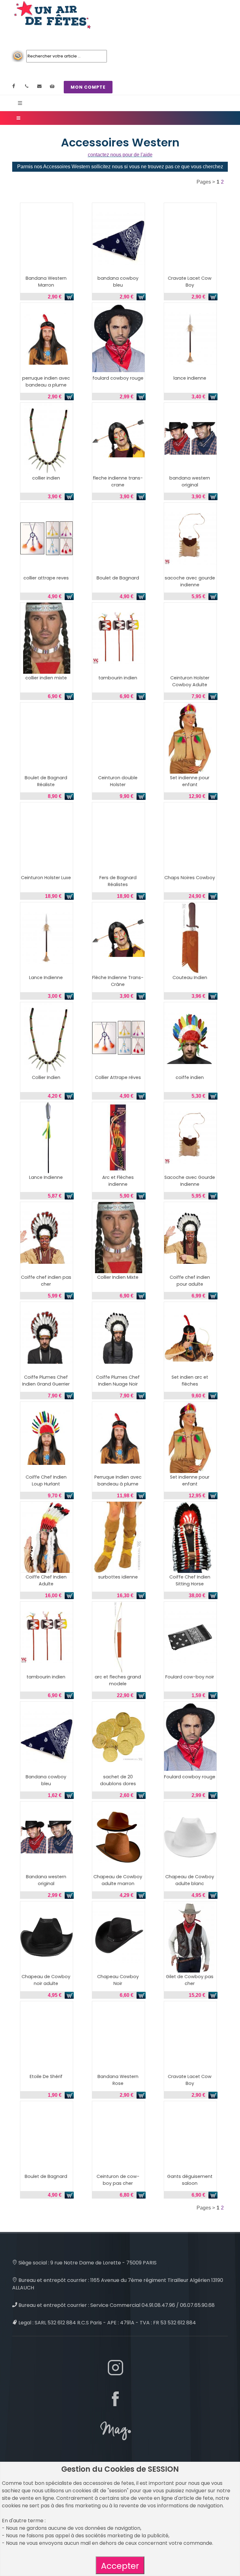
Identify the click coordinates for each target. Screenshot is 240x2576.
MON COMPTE (88, 87)
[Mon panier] (52, 86)
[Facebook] (14, 86)
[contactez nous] (39, 86)
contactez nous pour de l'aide (120, 155)
